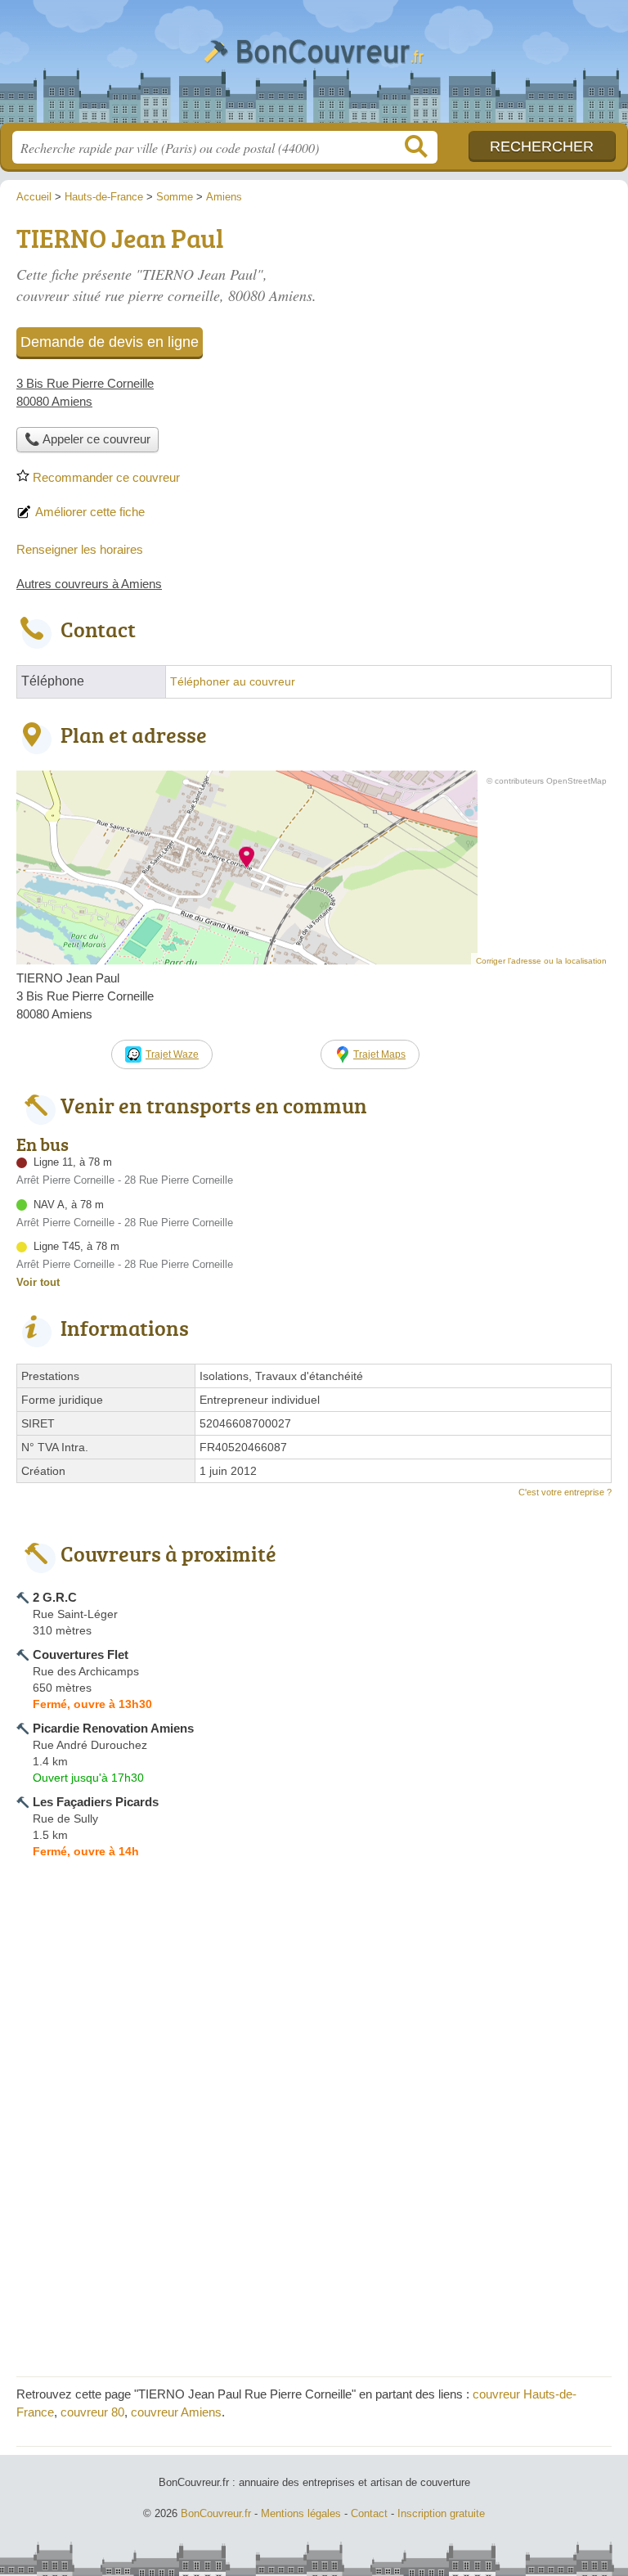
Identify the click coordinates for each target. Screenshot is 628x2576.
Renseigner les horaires (80, 549)
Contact (369, 2513)
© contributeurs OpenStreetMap (547, 781)
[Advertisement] (474, 332)
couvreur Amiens (176, 2412)
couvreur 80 (92, 2412)
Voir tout (38, 1282)
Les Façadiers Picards (96, 1802)
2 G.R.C (55, 1597)
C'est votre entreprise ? (565, 1492)
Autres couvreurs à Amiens (89, 584)
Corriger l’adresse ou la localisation (541, 961)
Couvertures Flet (81, 1654)
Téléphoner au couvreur (233, 682)
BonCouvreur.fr (314, 67)
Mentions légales (301, 2513)
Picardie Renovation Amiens (113, 1728)
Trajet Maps (379, 1054)
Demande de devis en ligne (110, 342)
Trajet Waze (172, 1054)
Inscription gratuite (441, 2513)
